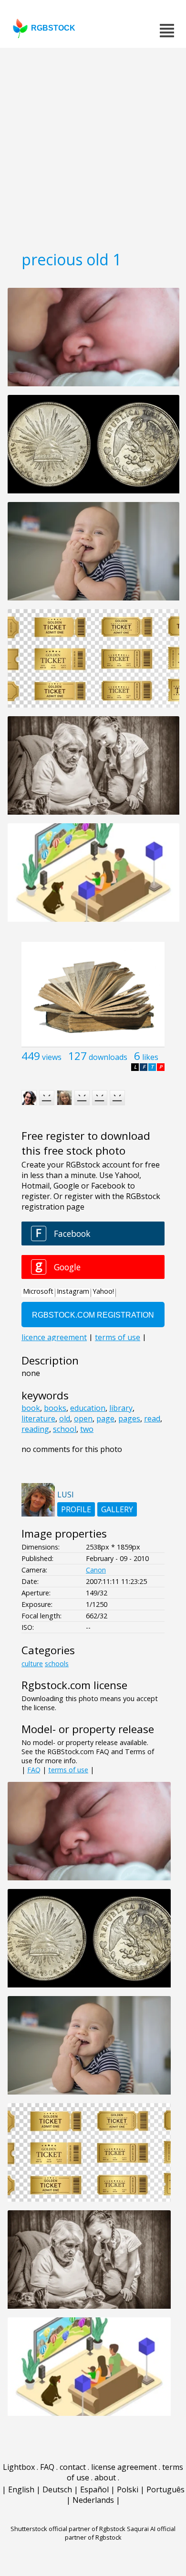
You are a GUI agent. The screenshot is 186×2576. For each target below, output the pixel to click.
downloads (108, 1057)
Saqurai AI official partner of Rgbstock (120, 2533)
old (65, 1419)
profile (76, 1509)
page (105, 1419)
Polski (128, 2489)
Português (165, 2489)
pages (129, 1419)
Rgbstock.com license (74, 1685)
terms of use (68, 1770)
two (87, 1429)
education (88, 1408)
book (31, 1408)
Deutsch (57, 2489)
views (52, 1057)
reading (35, 1429)
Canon (96, 1570)
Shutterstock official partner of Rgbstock (68, 2529)
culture (32, 1664)
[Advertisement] (93, 146)
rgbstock (53, 28)
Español (94, 2489)
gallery (117, 1509)
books (55, 1408)
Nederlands (93, 2500)
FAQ (34, 1770)
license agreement (124, 2467)
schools (57, 1664)
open (83, 1419)
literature (38, 1419)
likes (150, 1057)
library (121, 1408)
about (105, 2478)
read (152, 1419)
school (65, 1429)
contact (73, 2467)
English (21, 2489)
